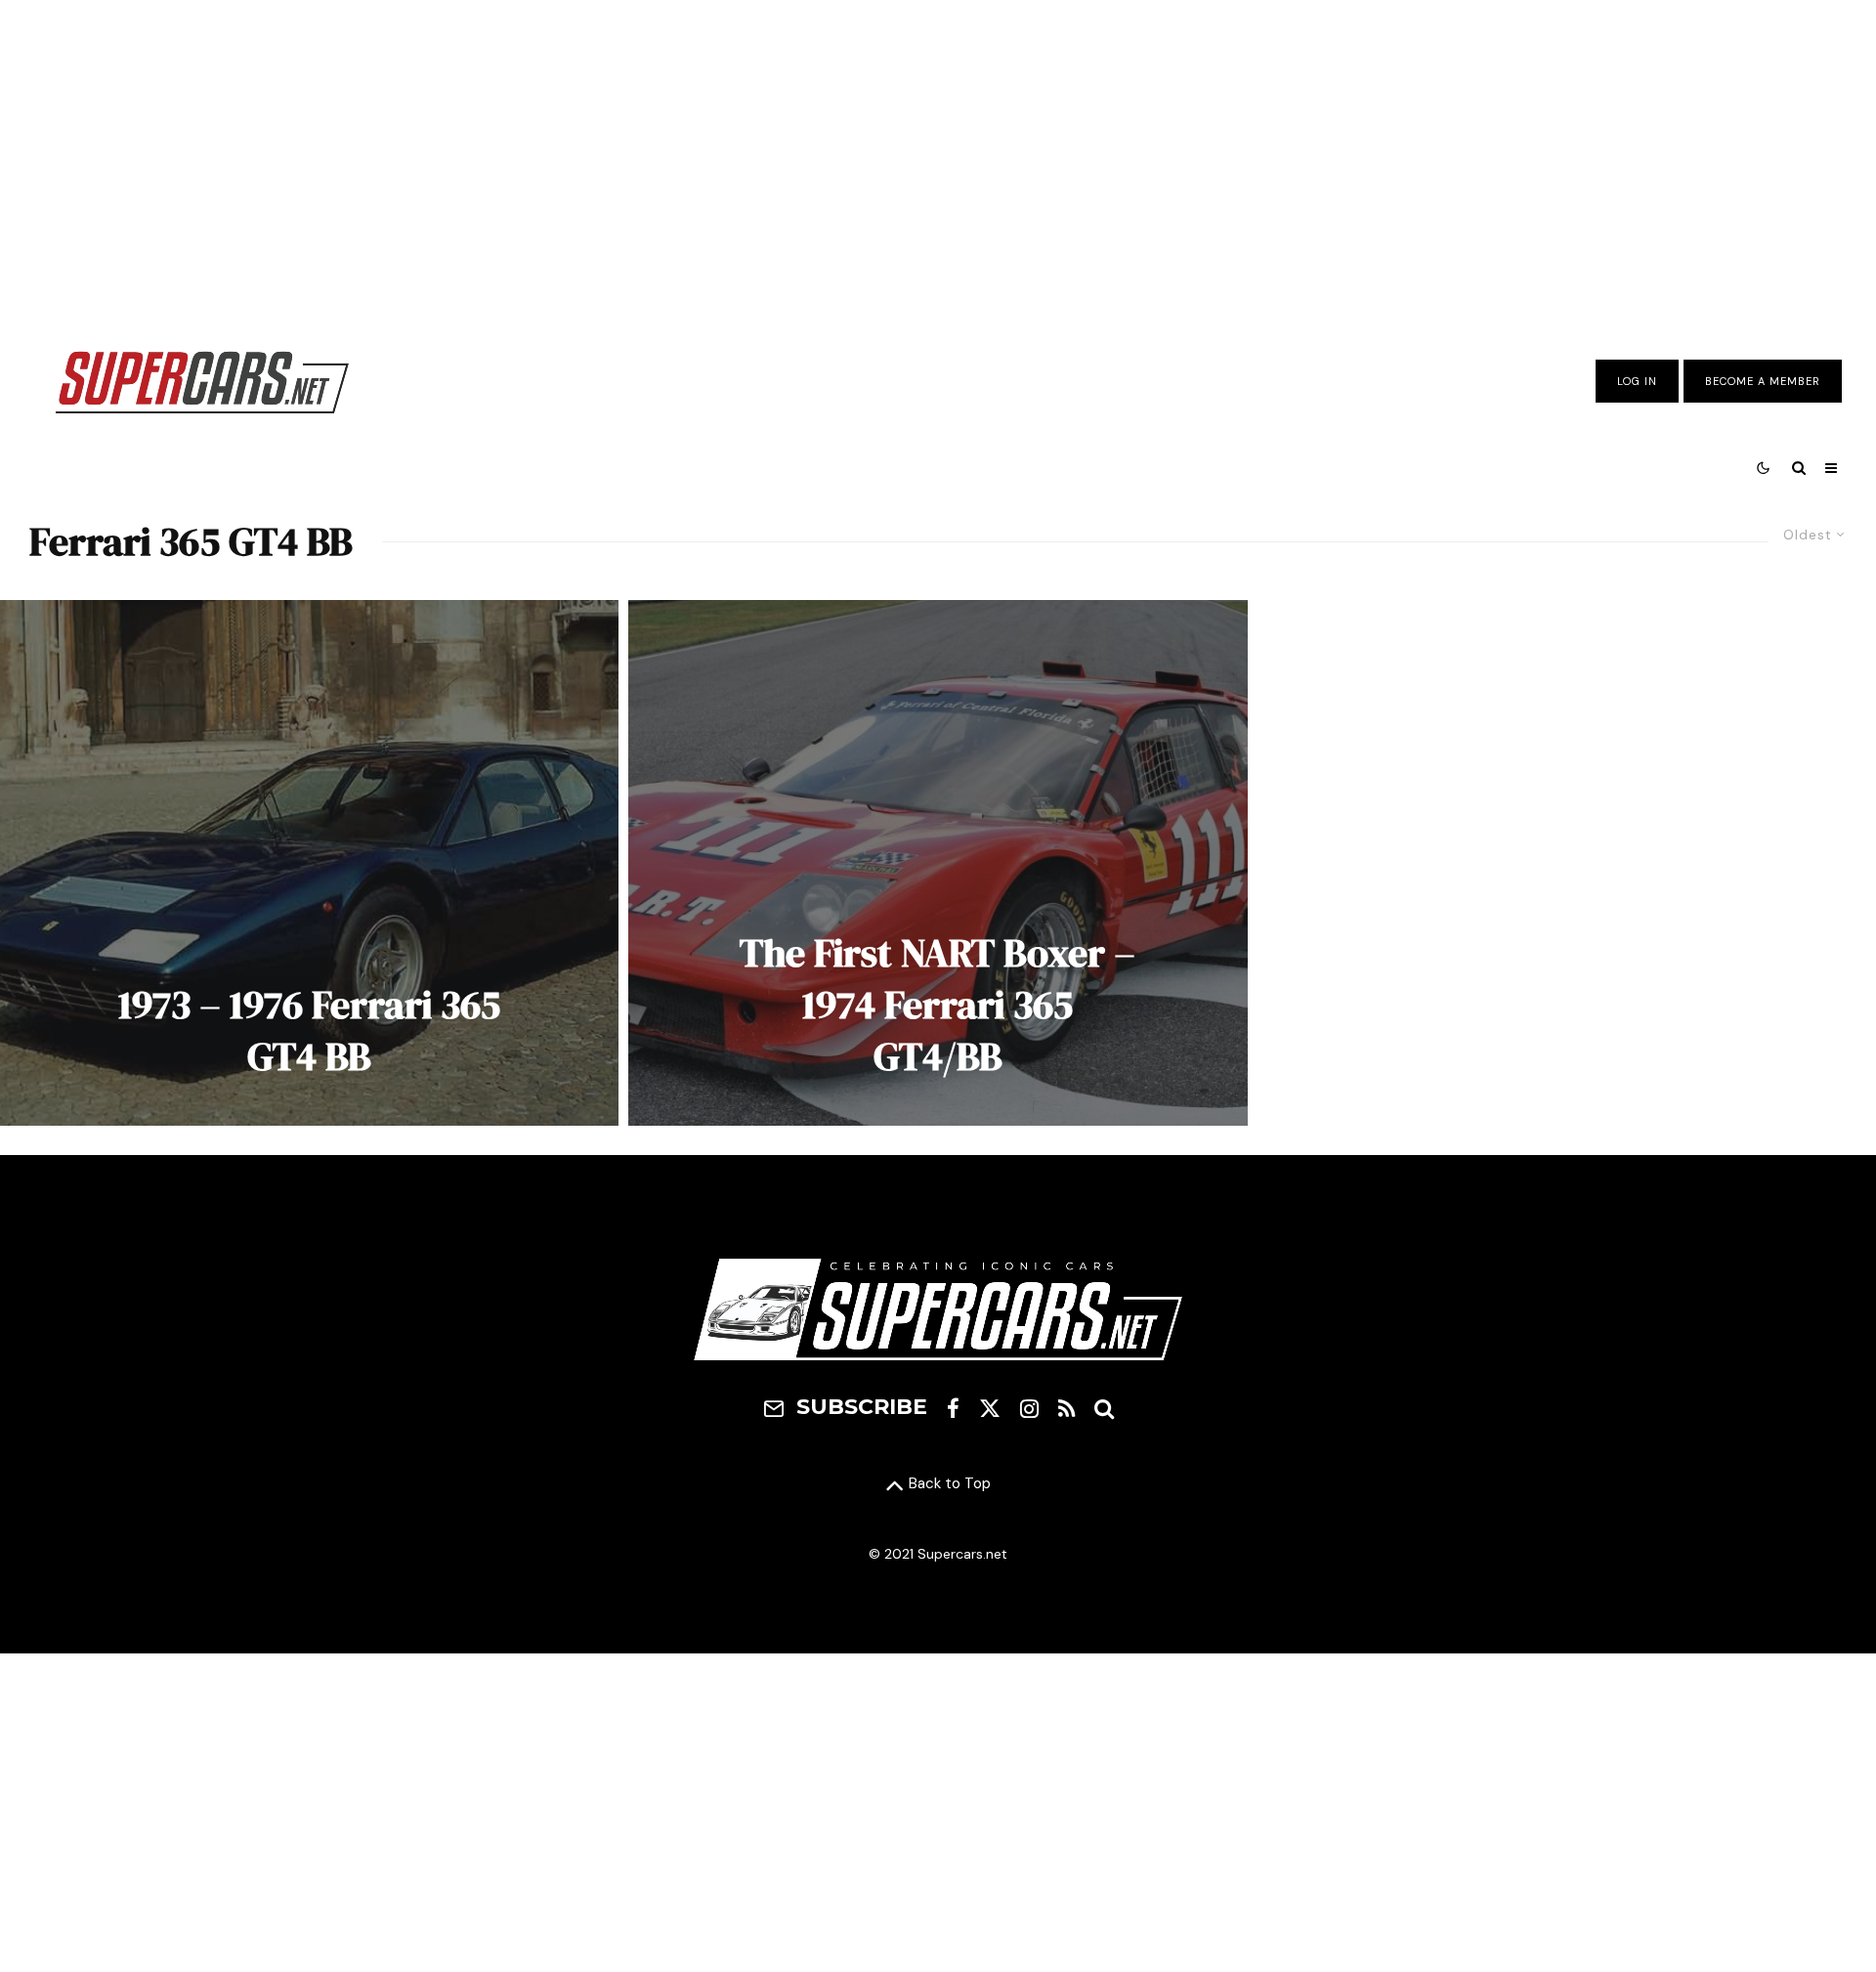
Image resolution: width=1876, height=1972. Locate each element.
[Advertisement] (938, 159)
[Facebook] (953, 1408)
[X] (990, 1408)
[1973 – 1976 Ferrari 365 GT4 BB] (309, 863)
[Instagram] (1029, 1408)
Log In (1637, 381)
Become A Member (1763, 381)
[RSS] (1066, 1408)
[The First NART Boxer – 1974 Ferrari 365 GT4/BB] (938, 863)
